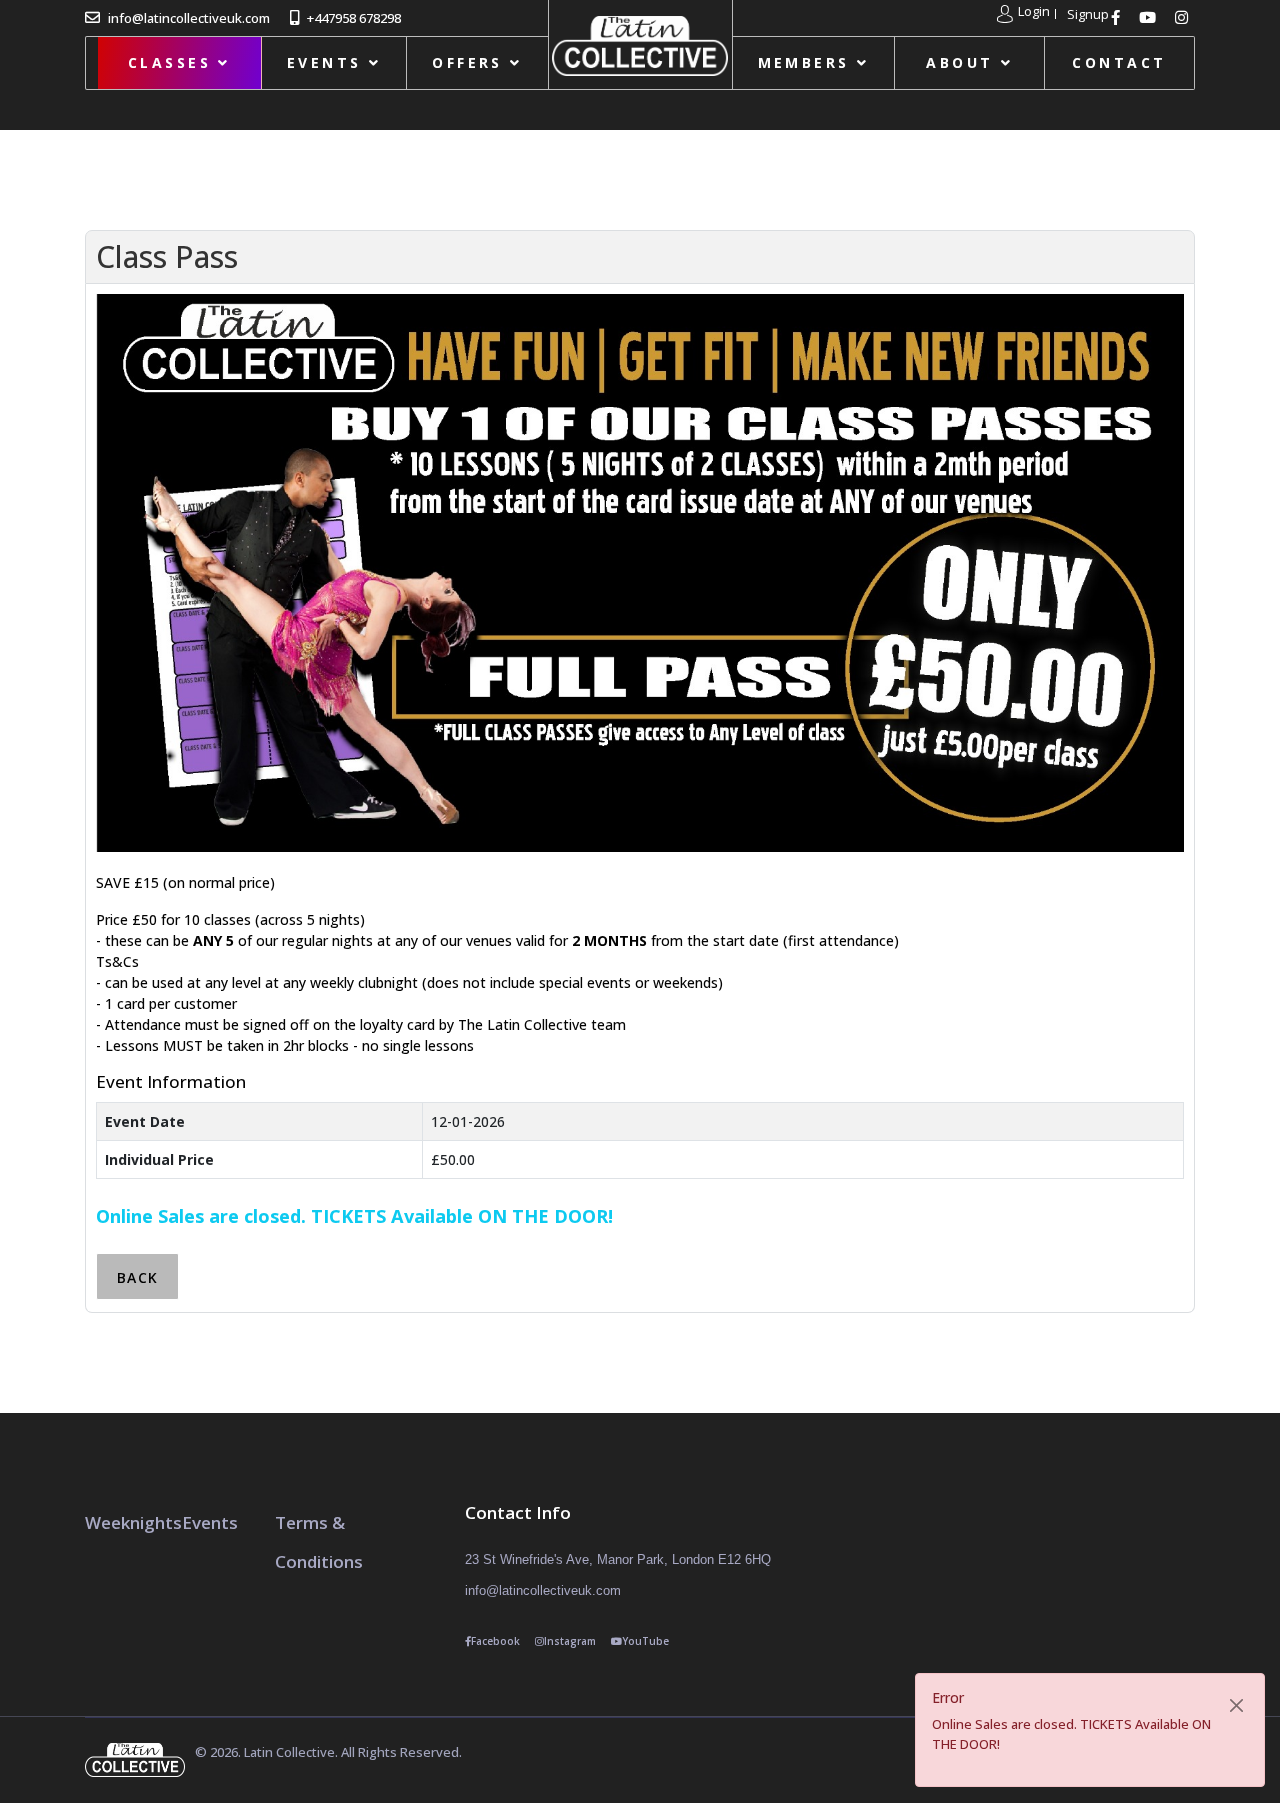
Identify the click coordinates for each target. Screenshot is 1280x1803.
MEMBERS (804, 62)
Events (324, 62)
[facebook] (1118, 17)
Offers (467, 62)
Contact (1119, 62)
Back (137, 1277)
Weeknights (133, 1522)
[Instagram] (1184, 17)
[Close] (1236, 1705)
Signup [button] (1088, 14)
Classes (169, 62)
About (959, 62)
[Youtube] (1150, 17)
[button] (1023, 14)
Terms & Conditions (319, 1542)
